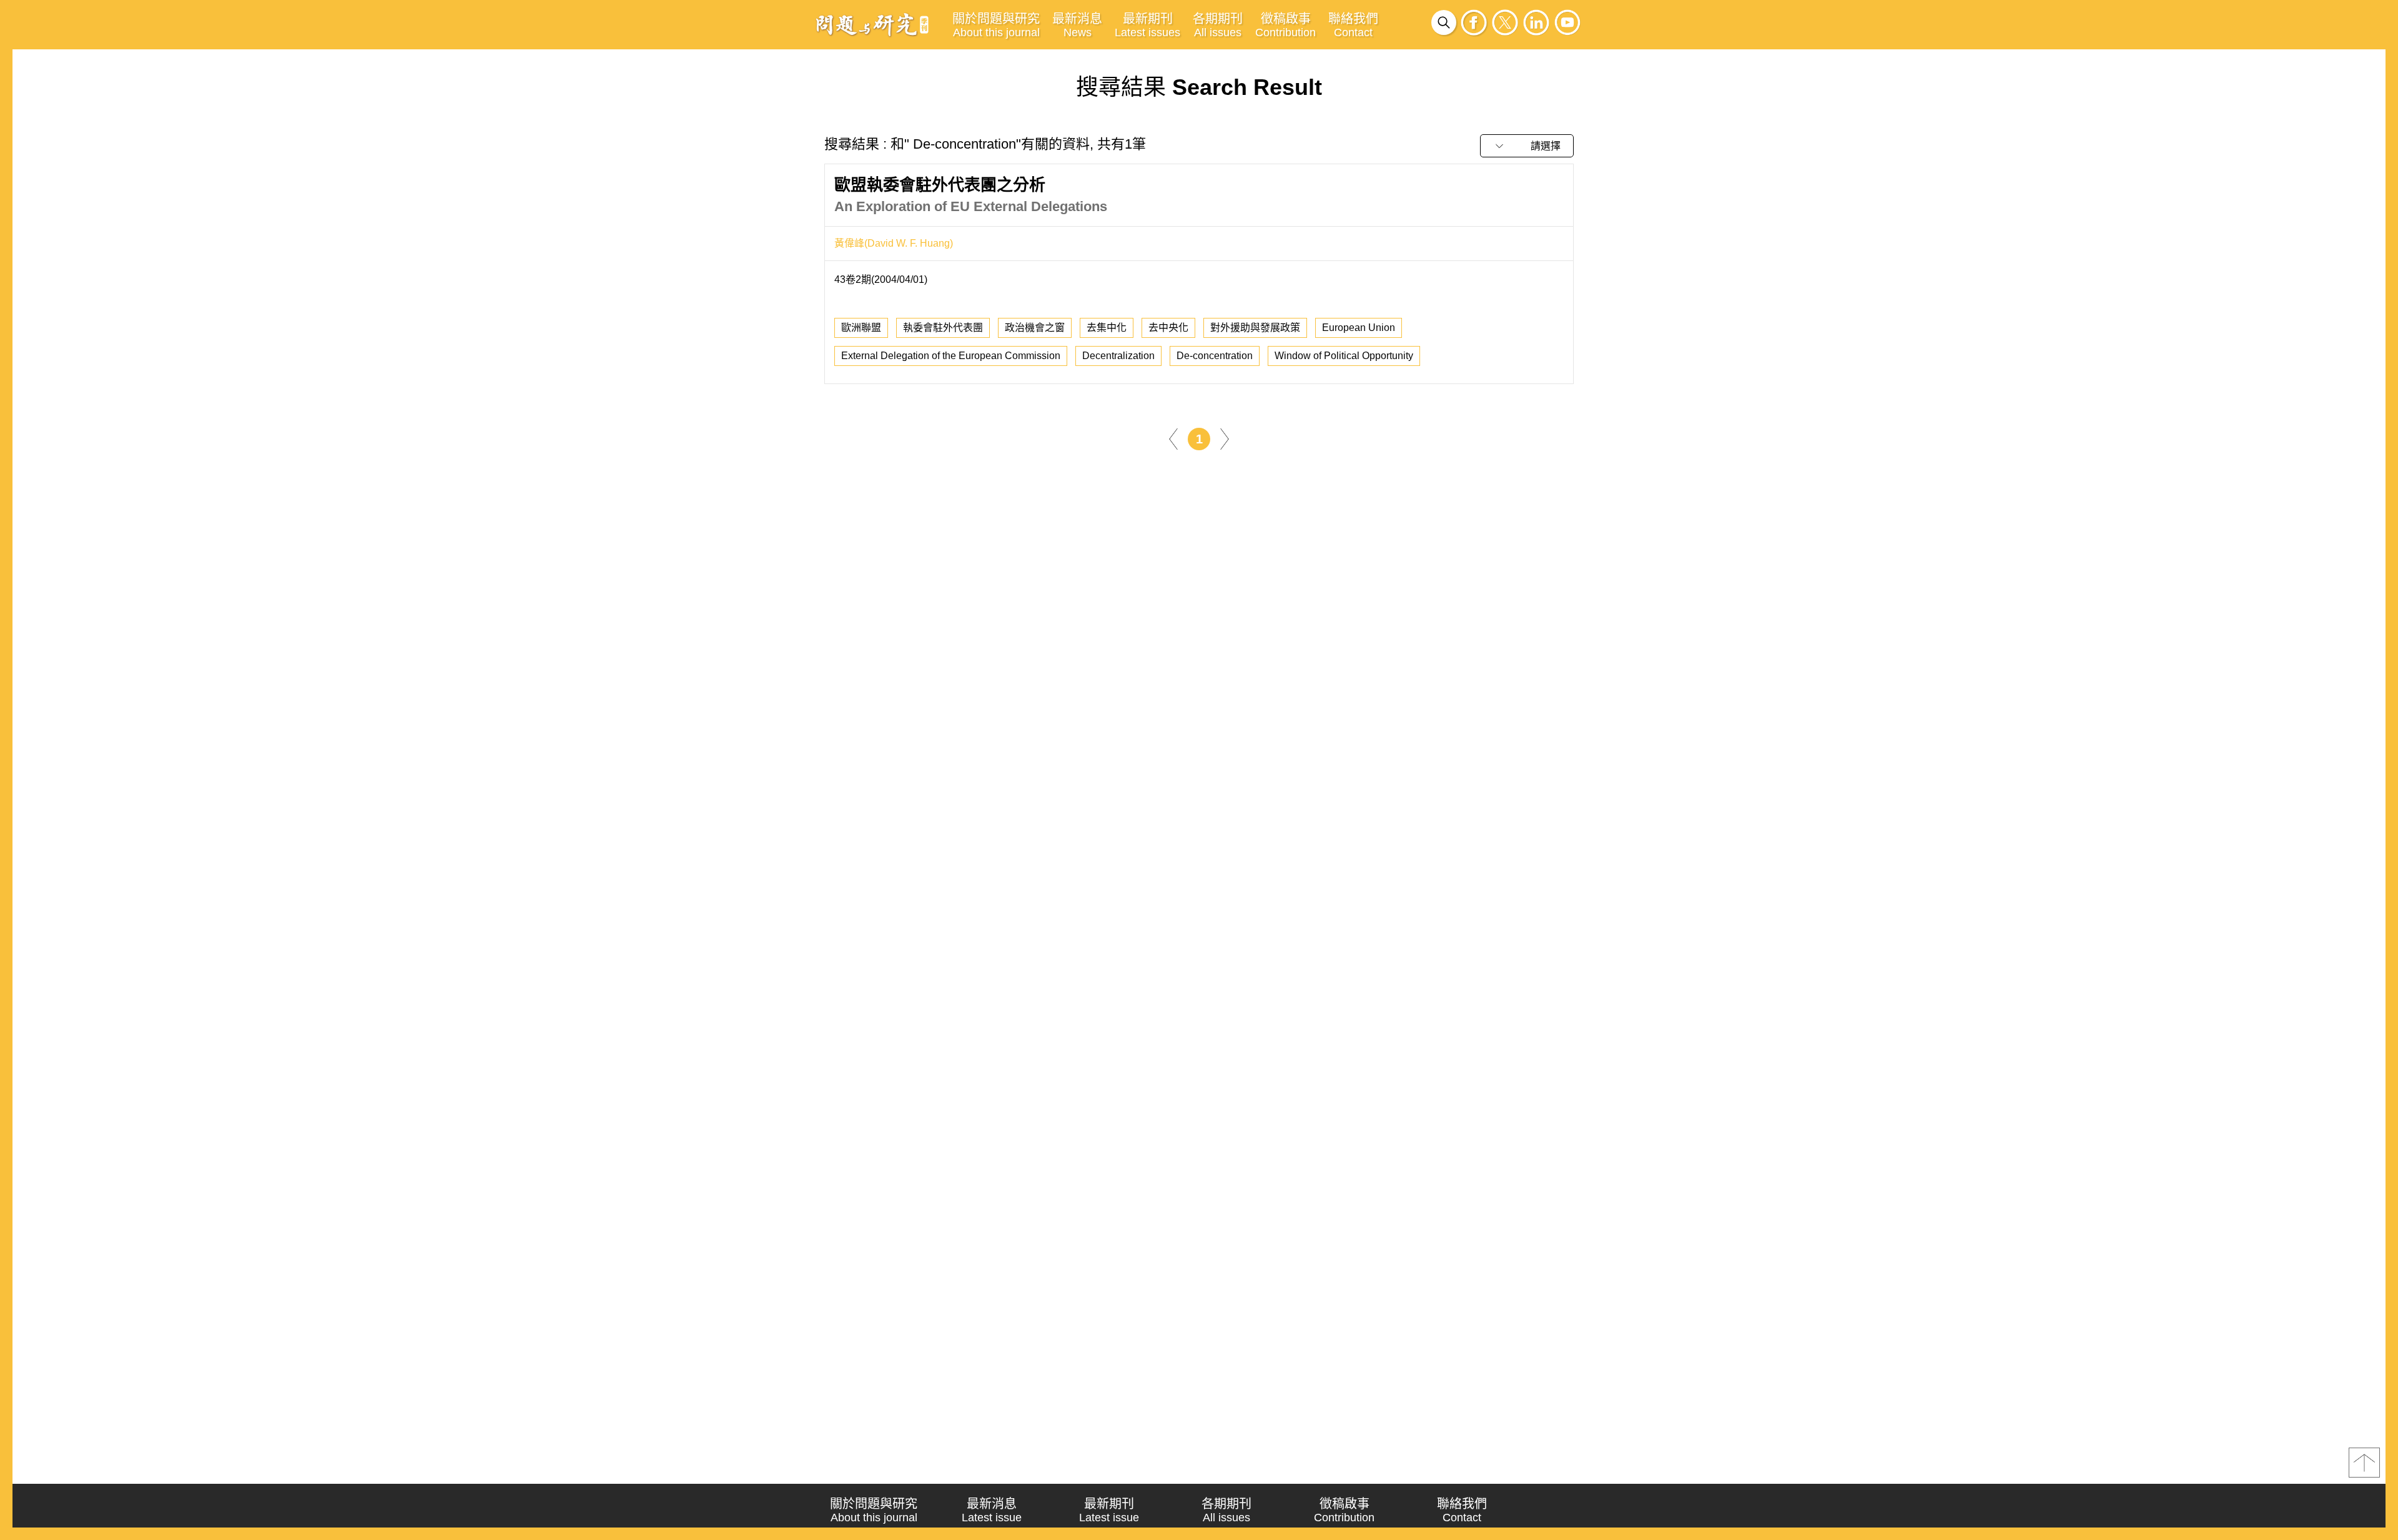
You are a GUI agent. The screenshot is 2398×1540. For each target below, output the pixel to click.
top (2364, 1463)
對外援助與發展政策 (1255, 328)
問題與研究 (872, 24)
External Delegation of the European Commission (951, 356)
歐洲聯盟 (861, 328)
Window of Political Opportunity (1344, 356)
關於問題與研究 (996, 25)
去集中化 (1107, 328)
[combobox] (1527, 146)
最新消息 (1077, 25)
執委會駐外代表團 (943, 328)
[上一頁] (1173, 438)
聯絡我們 (1353, 25)
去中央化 (1168, 328)
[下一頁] (1225, 438)
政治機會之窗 (1035, 328)
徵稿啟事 (1285, 25)
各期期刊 (1218, 25)
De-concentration (1215, 356)
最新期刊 (1147, 25)
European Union (1359, 328)
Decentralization (1118, 356)
